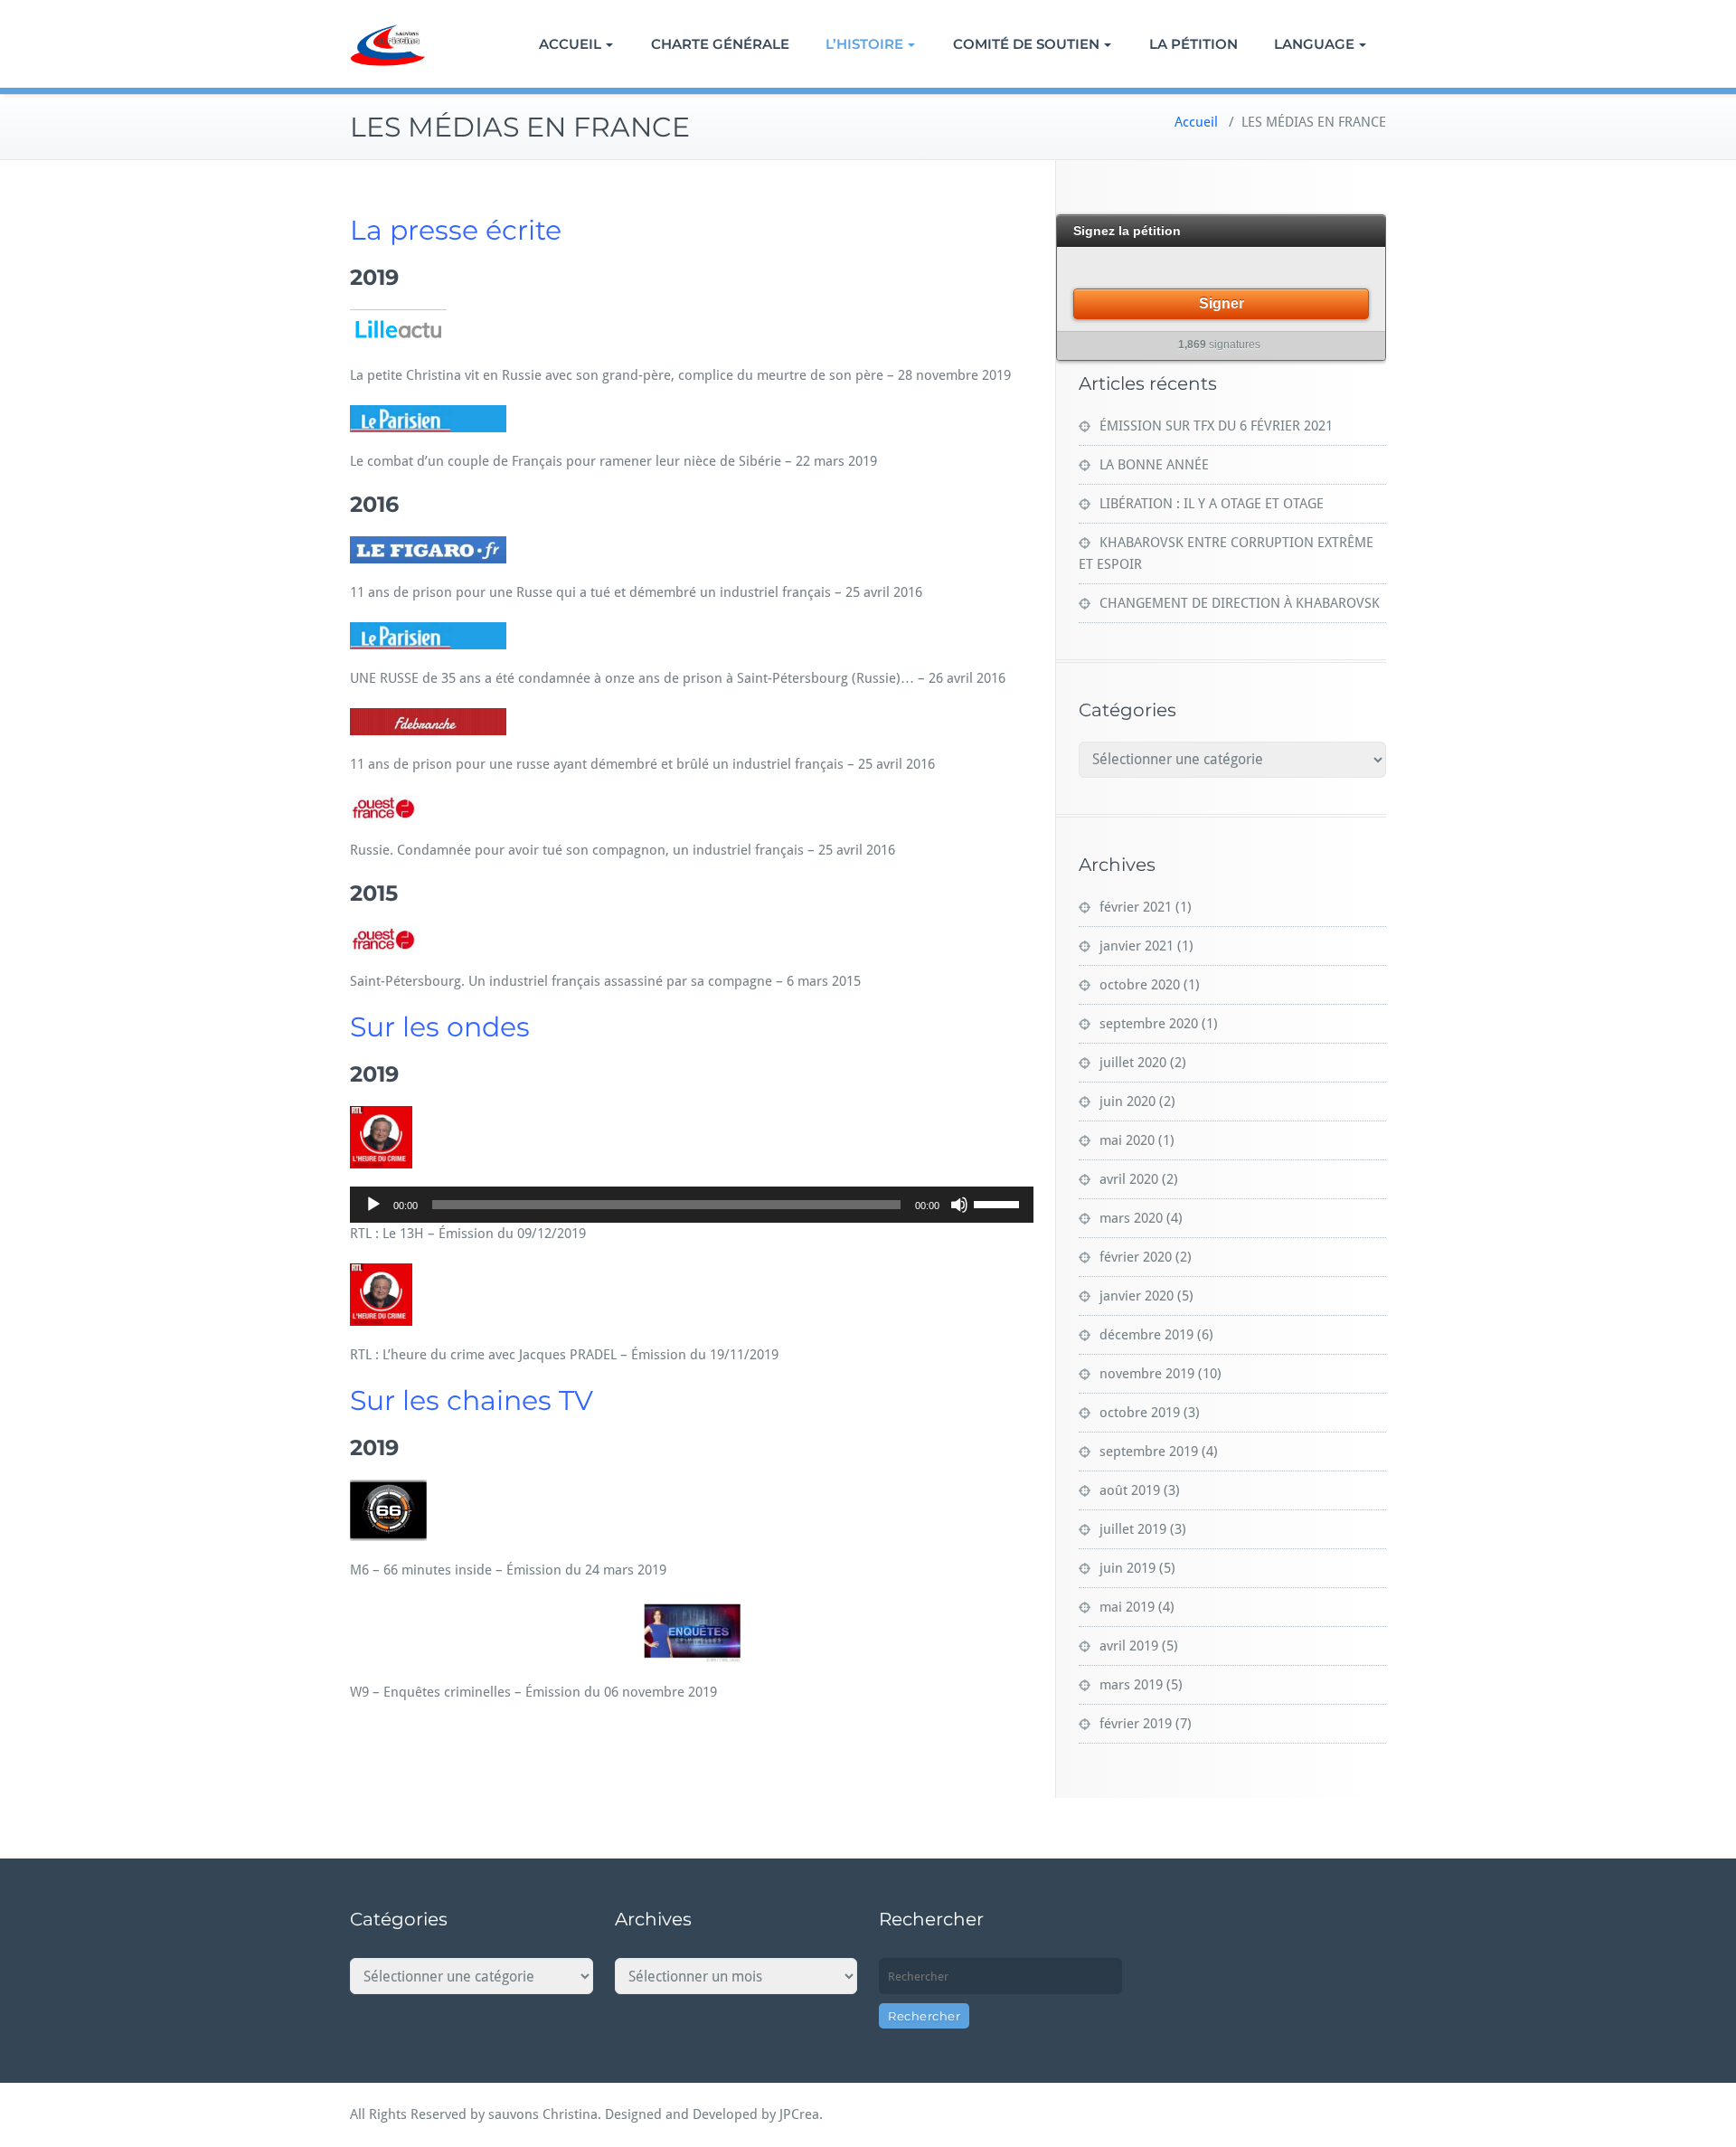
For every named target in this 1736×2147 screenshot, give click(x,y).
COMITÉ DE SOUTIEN (1026, 44)
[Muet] (959, 1205)
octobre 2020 (1140, 985)
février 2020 (1136, 1257)
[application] (692, 1205)
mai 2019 (1127, 1607)
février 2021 (1136, 907)
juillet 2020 (1133, 1063)
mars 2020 (1131, 1218)
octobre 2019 (1140, 1413)
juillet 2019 (1133, 1529)
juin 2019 (1127, 1568)
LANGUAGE (1314, 44)
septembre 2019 (1149, 1452)
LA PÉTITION (1193, 44)
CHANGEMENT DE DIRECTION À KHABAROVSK (1240, 603)
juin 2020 (1127, 1102)
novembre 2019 (1147, 1374)
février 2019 (1136, 1724)
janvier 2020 (1137, 1296)
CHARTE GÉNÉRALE (720, 44)
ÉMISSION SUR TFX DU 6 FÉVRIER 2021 (1216, 426)
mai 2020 (1127, 1140)
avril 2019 (1129, 1646)
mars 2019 (1131, 1685)
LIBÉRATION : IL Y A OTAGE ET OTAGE (1212, 504)
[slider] (999, 1203)
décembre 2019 (1146, 1335)
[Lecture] (373, 1205)
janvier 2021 (1137, 946)
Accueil (1196, 122)
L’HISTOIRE (864, 44)
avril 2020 (1129, 1179)
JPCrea (799, 2114)
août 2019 (1130, 1490)
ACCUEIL (570, 44)
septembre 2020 (1149, 1024)
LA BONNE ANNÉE (1154, 465)
